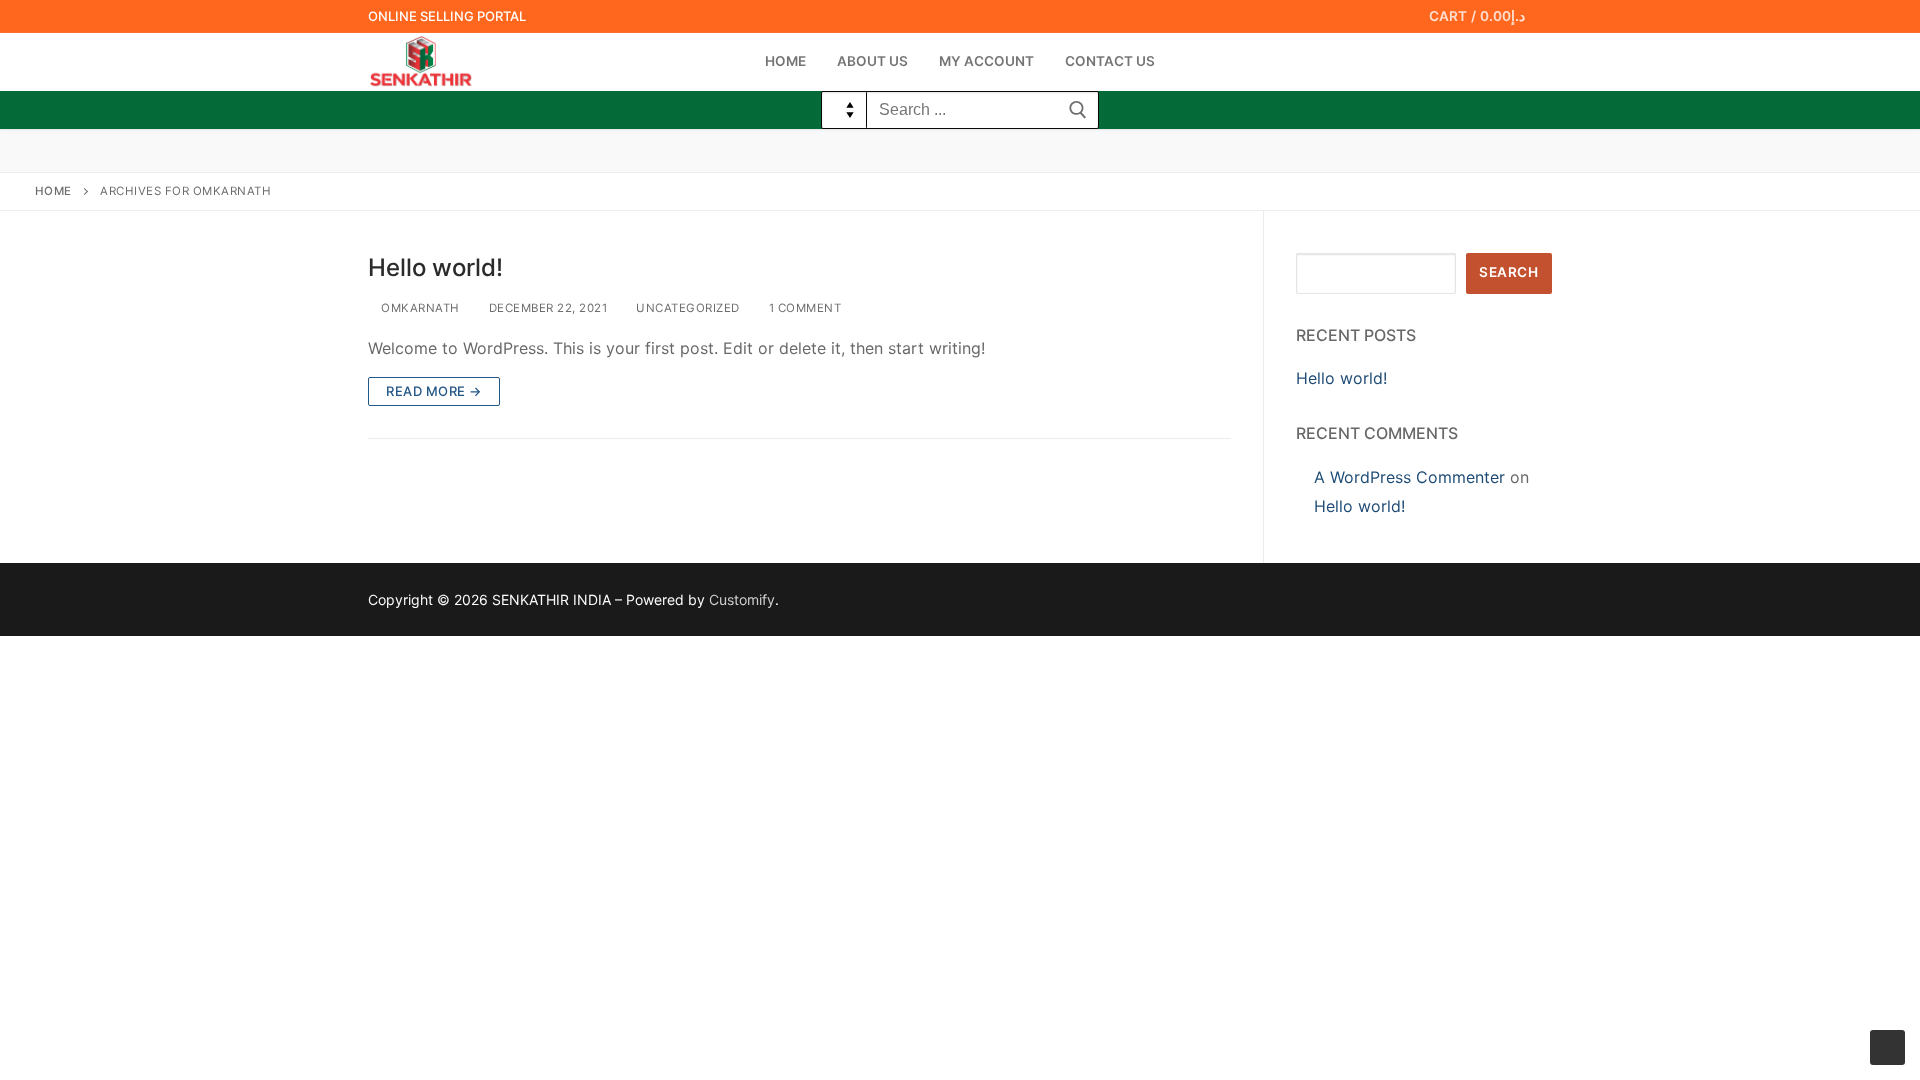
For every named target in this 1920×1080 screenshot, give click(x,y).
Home (53, 191)
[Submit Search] (1078, 110)
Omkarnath (419, 308)
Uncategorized (686, 308)
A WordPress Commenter (1409, 477)
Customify (742, 599)
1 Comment (803, 308)
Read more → (434, 391)
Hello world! (435, 267)
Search (1508, 272)
